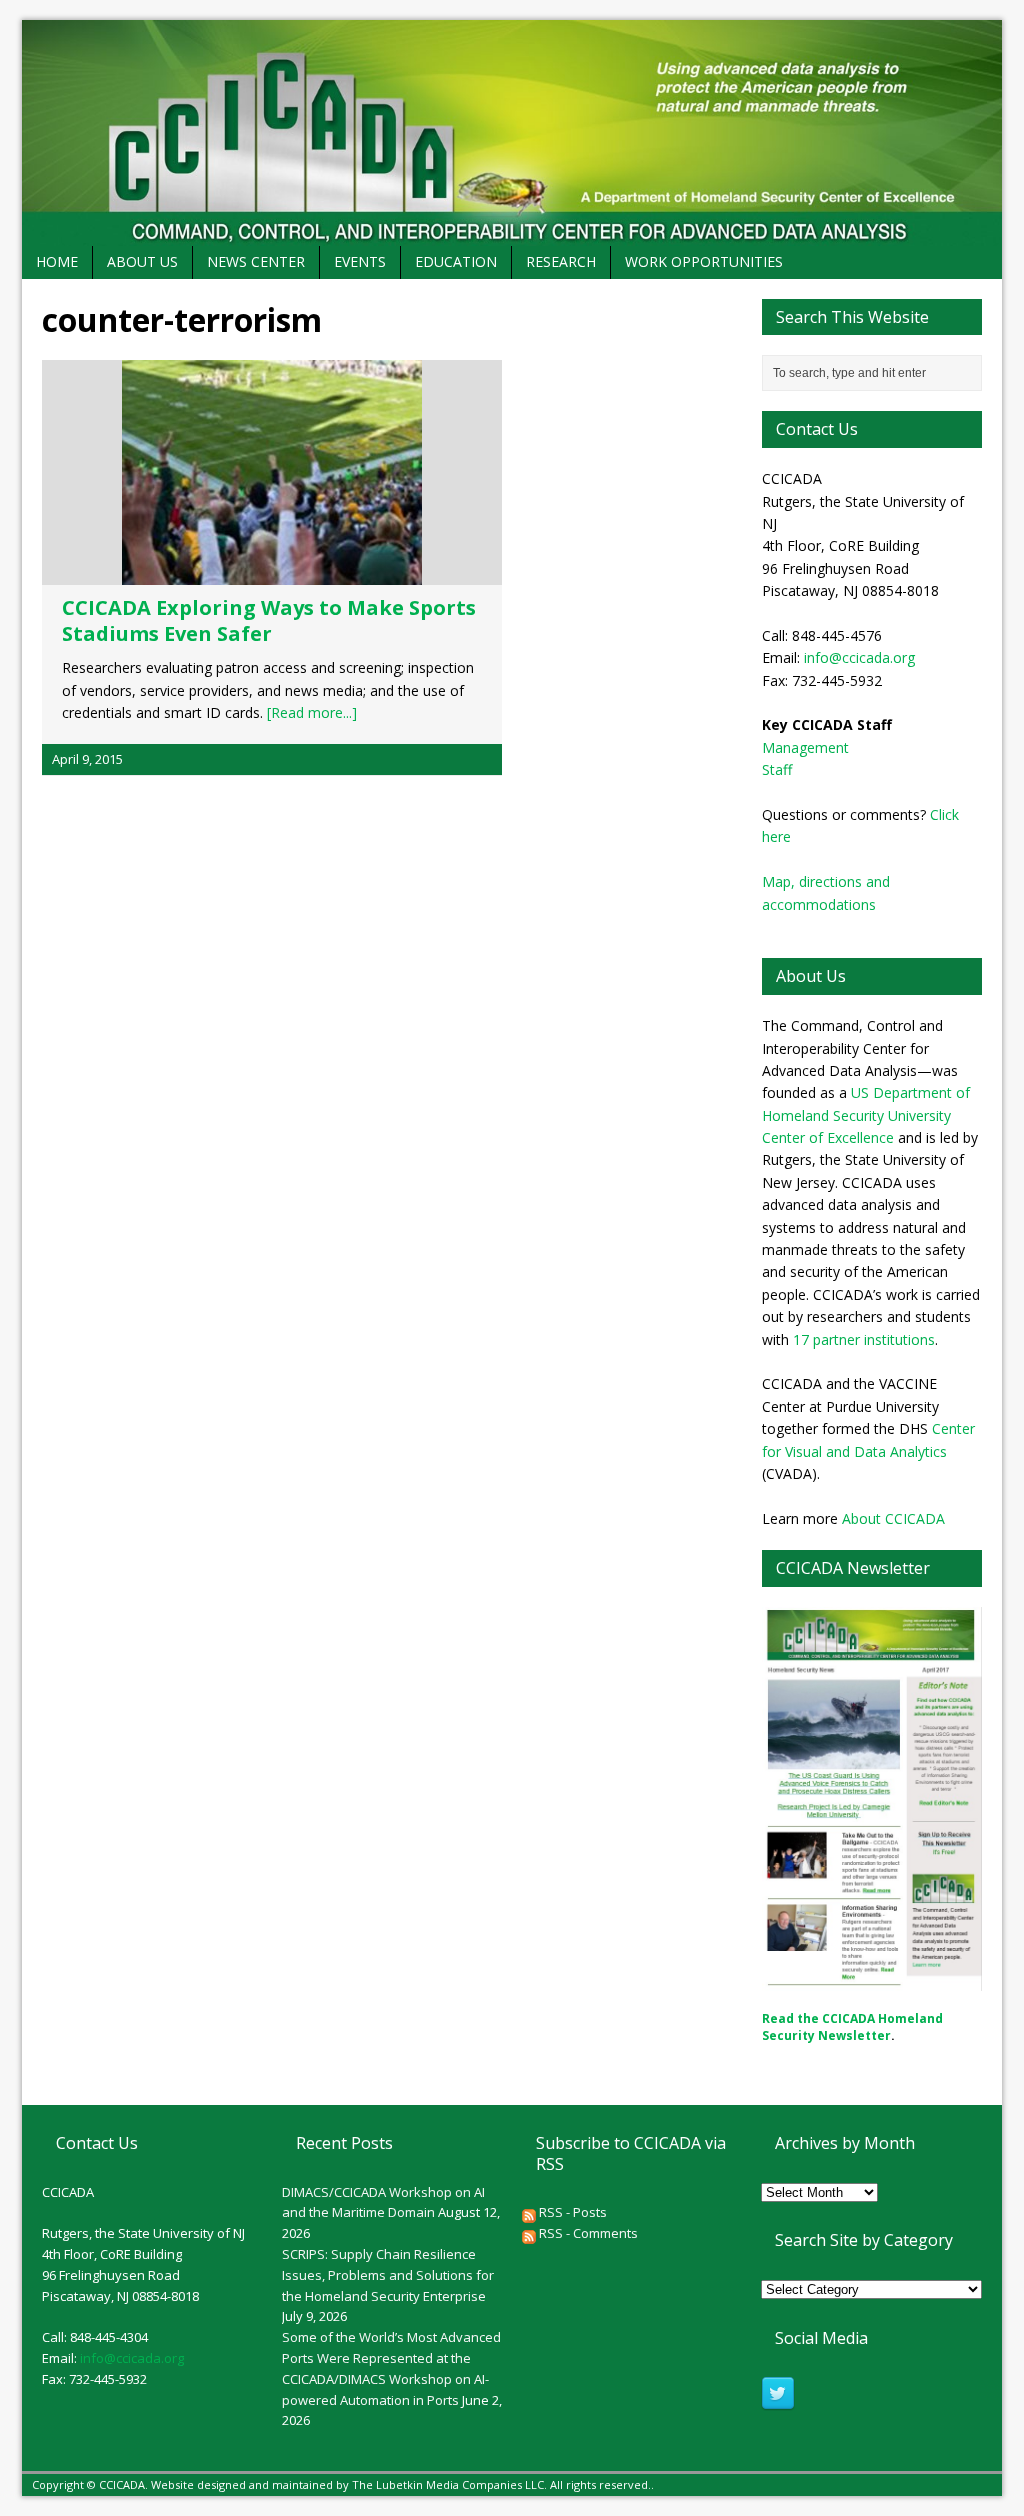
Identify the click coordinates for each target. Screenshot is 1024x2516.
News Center (256, 261)
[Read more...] (312, 712)
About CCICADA (893, 1518)
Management (805, 747)
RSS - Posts (571, 2212)
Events (360, 261)
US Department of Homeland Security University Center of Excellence (866, 1115)
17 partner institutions (864, 1339)
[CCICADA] (512, 133)
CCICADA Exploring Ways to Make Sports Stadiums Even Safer (269, 620)
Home (57, 261)
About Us (142, 261)
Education (456, 261)
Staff (777, 769)
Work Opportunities (704, 261)
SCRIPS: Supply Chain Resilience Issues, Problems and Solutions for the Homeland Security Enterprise (388, 2275)
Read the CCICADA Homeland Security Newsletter (852, 2027)
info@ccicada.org (859, 657)
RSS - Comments (587, 2233)
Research (561, 261)
